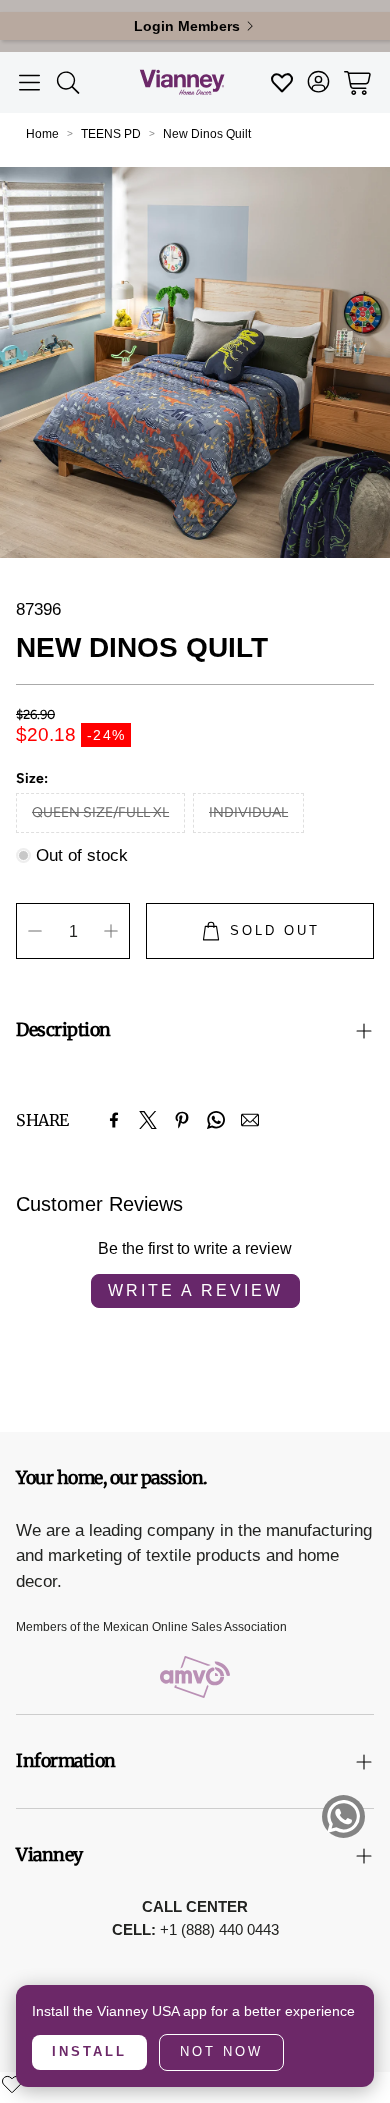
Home (42, 134)
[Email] (250, 1120)
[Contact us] (343, 1816)
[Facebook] (114, 1120)
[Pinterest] (182, 1120)
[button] (29, 83)
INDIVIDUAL (248, 812)
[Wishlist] (12, 2084)
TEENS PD (111, 134)
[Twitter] (148, 1120)
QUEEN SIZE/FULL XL (100, 812)
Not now (221, 2051)
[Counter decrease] (35, 931)
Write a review (195, 1290)
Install (89, 2051)
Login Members (187, 26)
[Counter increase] (111, 931)
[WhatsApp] (216, 1120)
